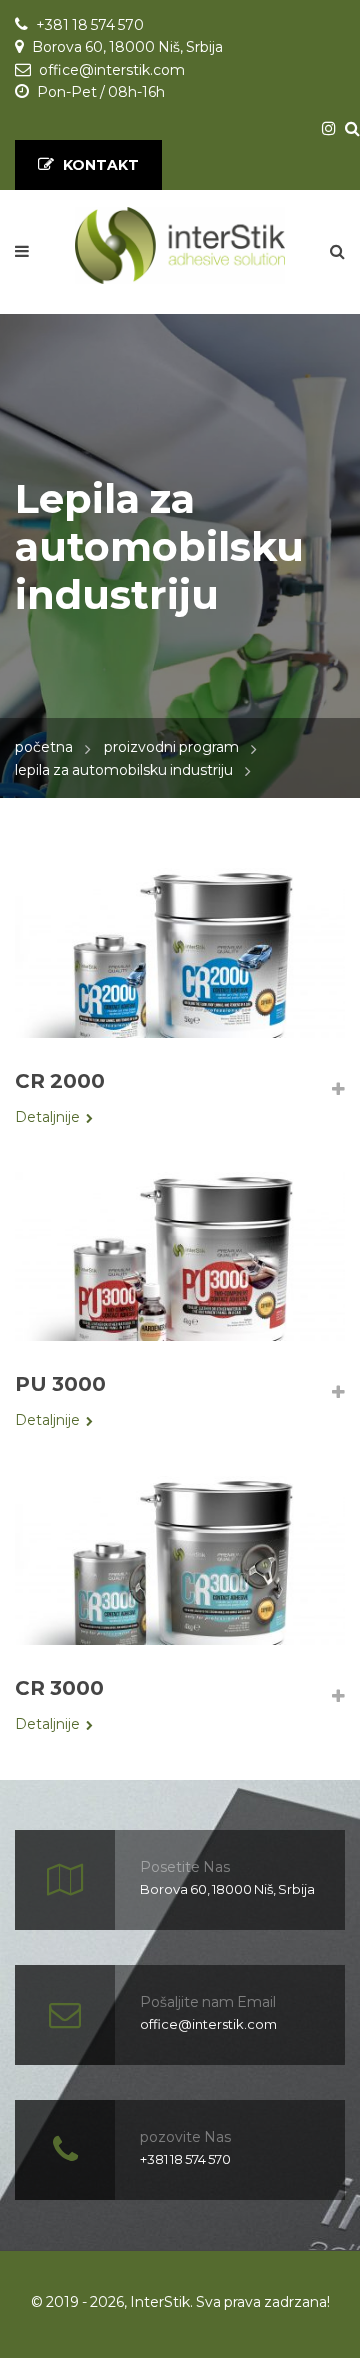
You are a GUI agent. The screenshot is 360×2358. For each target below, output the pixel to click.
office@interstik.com (112, 70)
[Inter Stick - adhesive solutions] (180, 245)
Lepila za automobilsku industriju (124, 770)
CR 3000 (59, 1688)
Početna (44, 747)
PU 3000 (60, 1384)
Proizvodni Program (171, 747)
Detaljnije (47, 1117)
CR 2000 (60, 1081)
